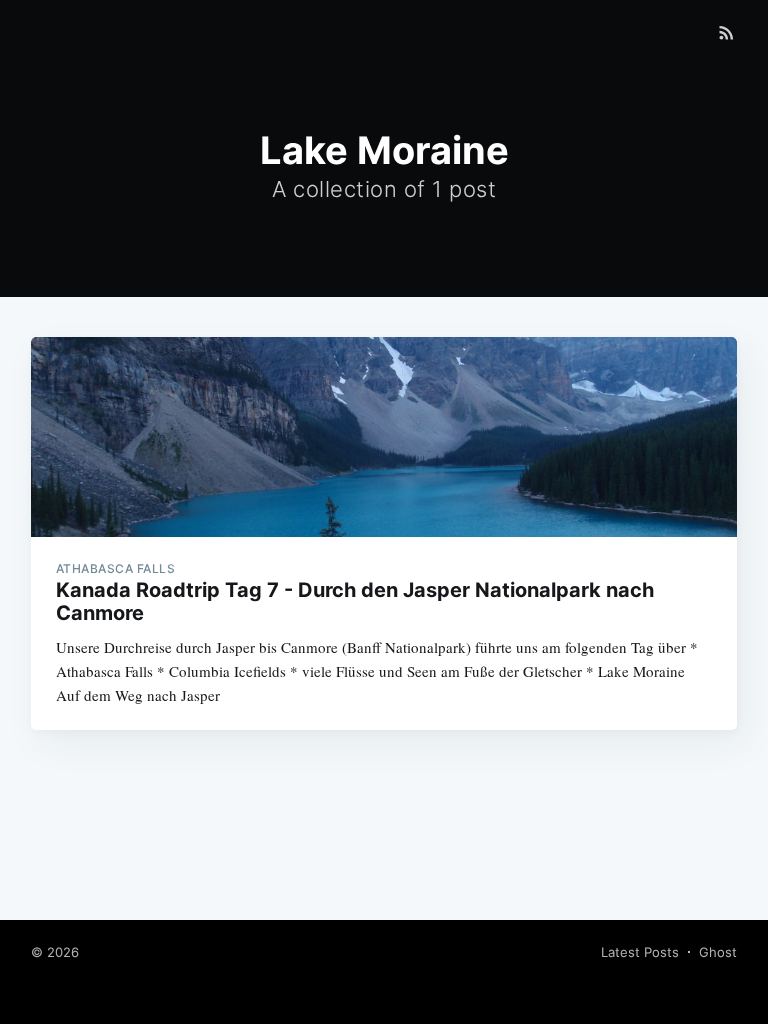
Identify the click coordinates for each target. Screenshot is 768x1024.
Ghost (718, 952)
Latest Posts (640, 952)
